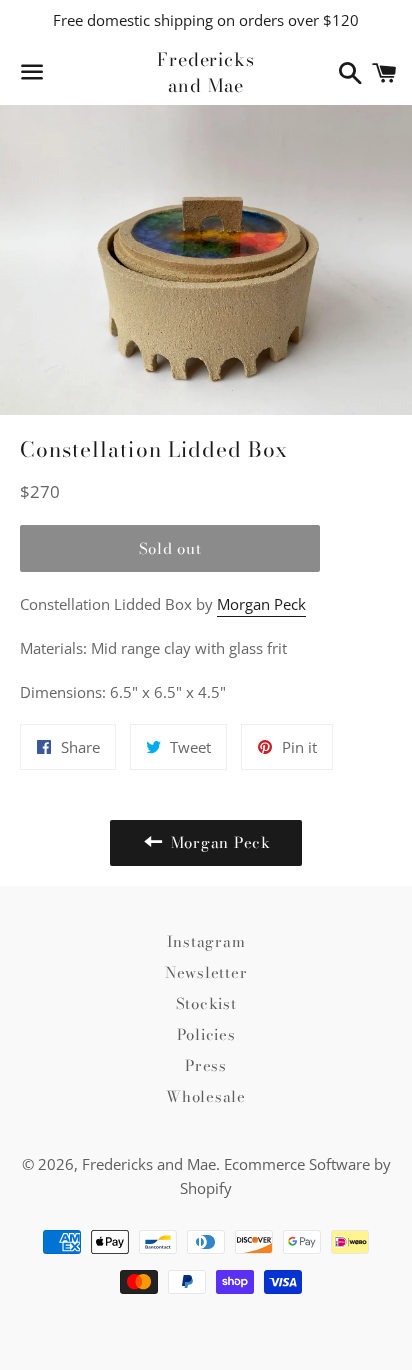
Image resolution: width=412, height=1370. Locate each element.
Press (206, 1065)
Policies (206, 1034)
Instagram (206, 941)
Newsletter (206, 972)
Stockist (206, 1003)
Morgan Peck (261, 604)
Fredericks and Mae (206, 72)
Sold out (170, 548)
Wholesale (206, 1096)
